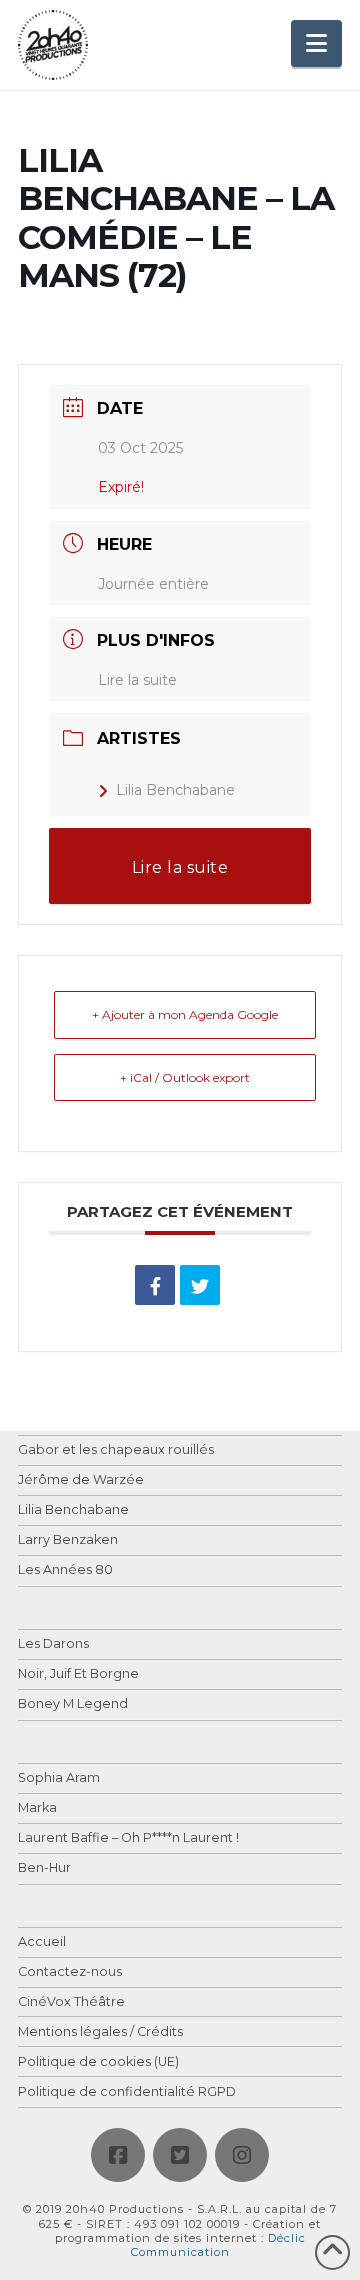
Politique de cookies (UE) (98, 2062)
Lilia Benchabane (175, 790)
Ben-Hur (44, 1868)
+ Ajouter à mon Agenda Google (185, 1014)
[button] (316, 43)
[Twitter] (180, 2155)
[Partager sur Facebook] (155, 1285)
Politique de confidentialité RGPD (127, 2092)
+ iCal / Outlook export (185, 1077)
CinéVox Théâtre (71, 2002)
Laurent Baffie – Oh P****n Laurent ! (128, 1838)
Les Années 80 (65, 1570)
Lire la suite (137, 680)
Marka (37, 1808)
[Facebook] (118, 2155)
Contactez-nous (70, 1972)
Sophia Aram (59, 1778)
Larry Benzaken (68, 1540)
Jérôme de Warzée (81, 1480)
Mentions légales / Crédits (100, 2032)
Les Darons (53, 1644)
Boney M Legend (73, 1704)
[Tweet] (200, 1285)
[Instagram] (242, 2155)
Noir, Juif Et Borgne (78, 1674)
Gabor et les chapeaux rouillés (116, 1450)
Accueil (42, 1942)
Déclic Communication (218, 2245)
